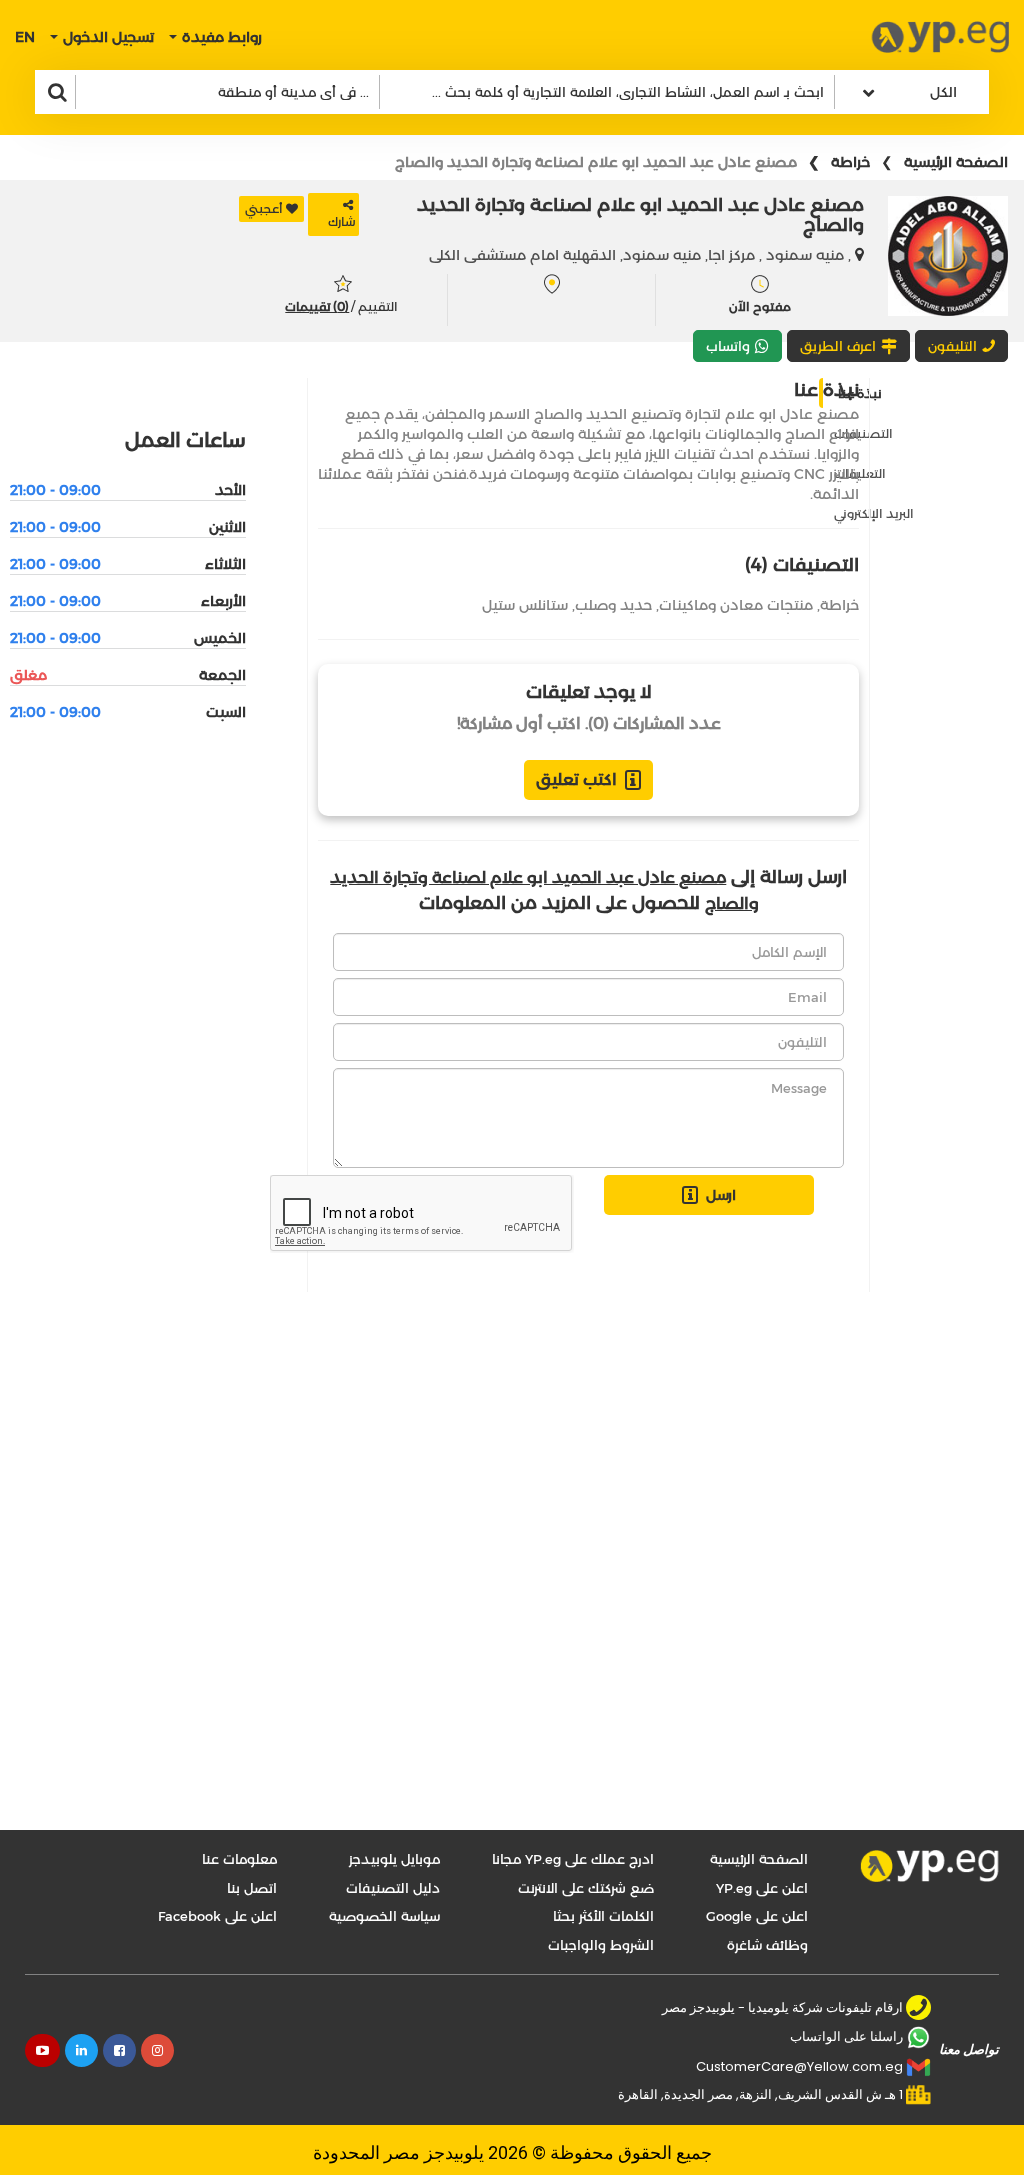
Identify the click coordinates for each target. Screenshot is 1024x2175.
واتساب (728, 346)
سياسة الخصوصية (384, 1916)
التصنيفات (863, 433)
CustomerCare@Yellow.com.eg (799, 2066)
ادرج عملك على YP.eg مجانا (573, 1859)
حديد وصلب (613, 605)
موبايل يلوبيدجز (394, 1859)
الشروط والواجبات (601, 1945)
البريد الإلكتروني (874, 513)
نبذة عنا (859, 393)
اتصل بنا (252, 1888)
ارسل (721, 1195)
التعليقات (860, 473)
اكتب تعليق (576, 779)
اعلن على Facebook (217, 1916)
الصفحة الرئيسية (956, 162)
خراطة (850, 162)
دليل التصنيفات (393, 1888)
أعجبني (264, 208)
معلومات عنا (239, 1859)
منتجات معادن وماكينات (736, 605)
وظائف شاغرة (767, 1945)
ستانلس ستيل (525, 605)
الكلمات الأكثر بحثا (603, 1916)
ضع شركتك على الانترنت (586, 1888)
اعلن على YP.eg (762, 1888)
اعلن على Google (757, 1916)
